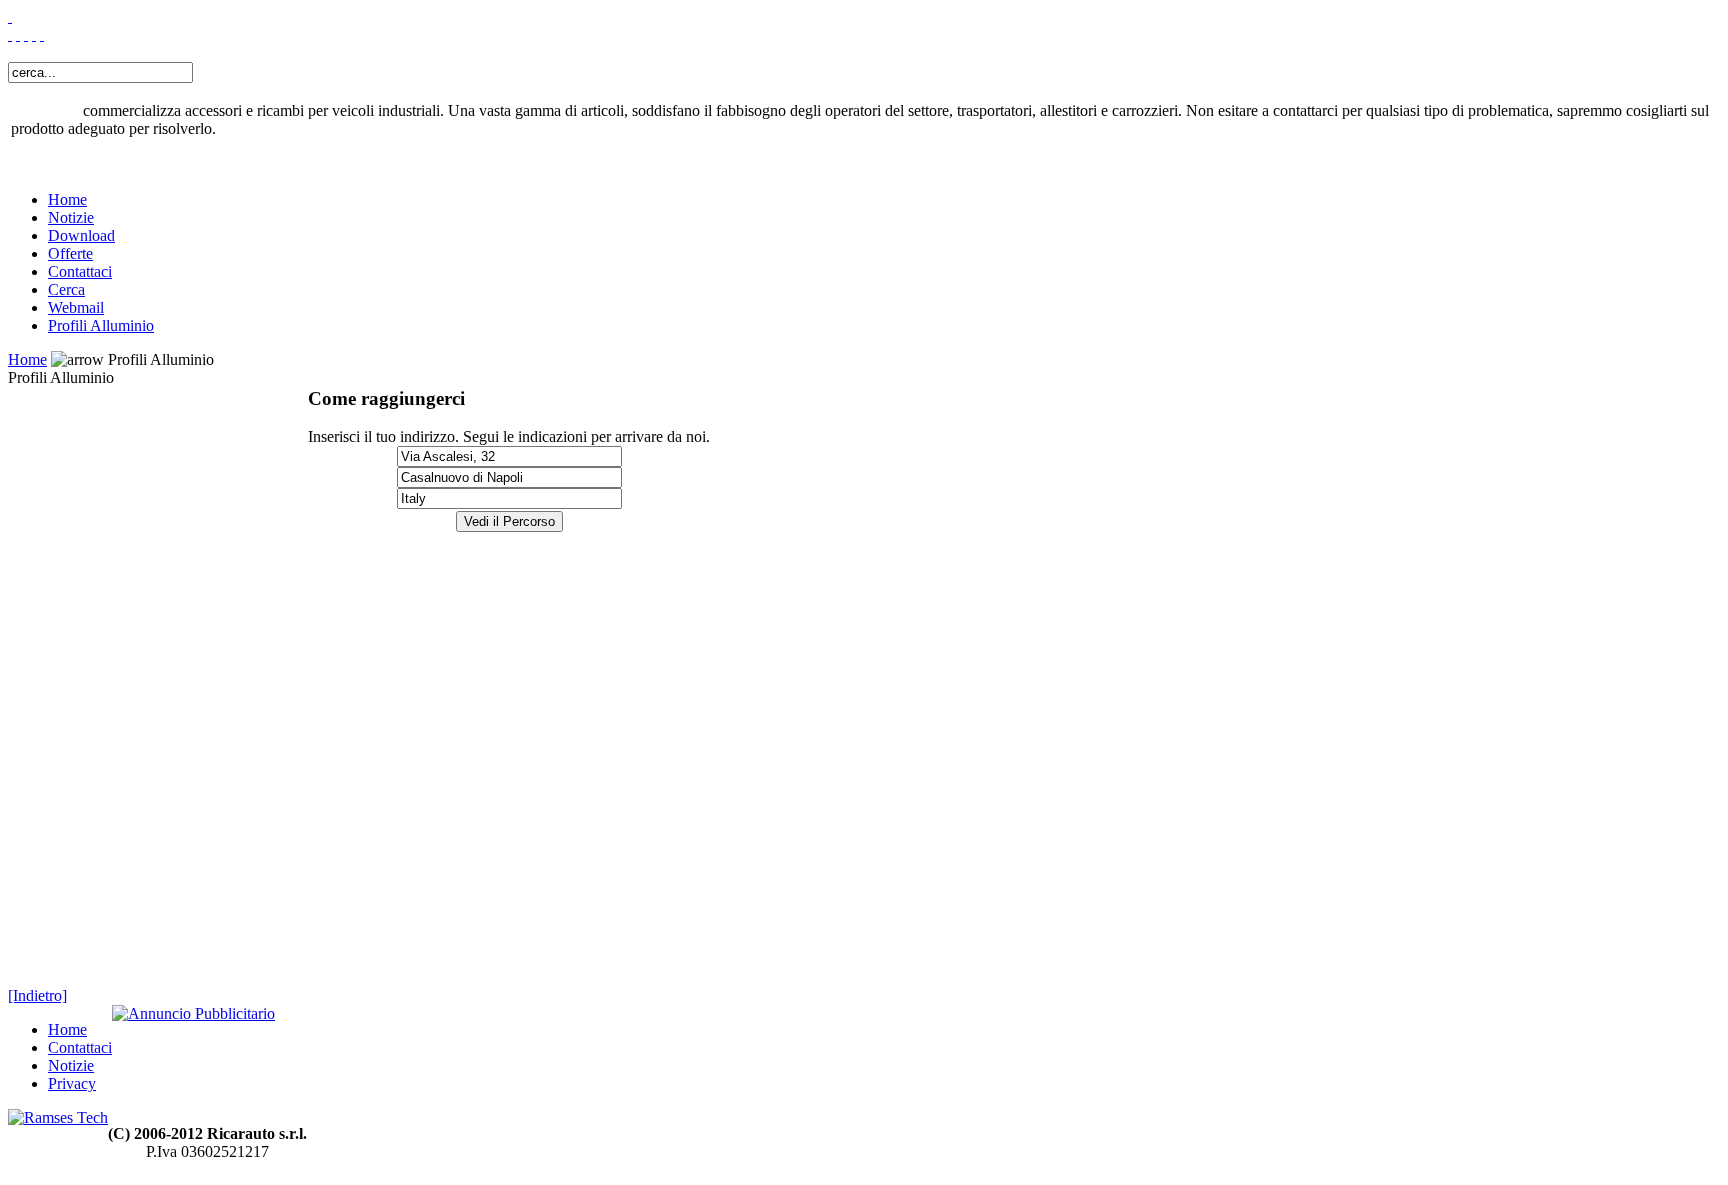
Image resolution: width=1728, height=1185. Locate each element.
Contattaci (80, 271)
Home (67, 199)
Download (81, 235)
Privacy (72, 1083)
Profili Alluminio (101, 325)
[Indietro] (37, 995)
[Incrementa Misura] (26, 34)
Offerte (70, 253)
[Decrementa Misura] (42, 34)
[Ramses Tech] (58, 1117)
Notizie (71, 217)
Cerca (66, 289)
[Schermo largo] (10, 34)
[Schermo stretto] (18, 34)
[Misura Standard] (34, 34)
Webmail (76, 307)
